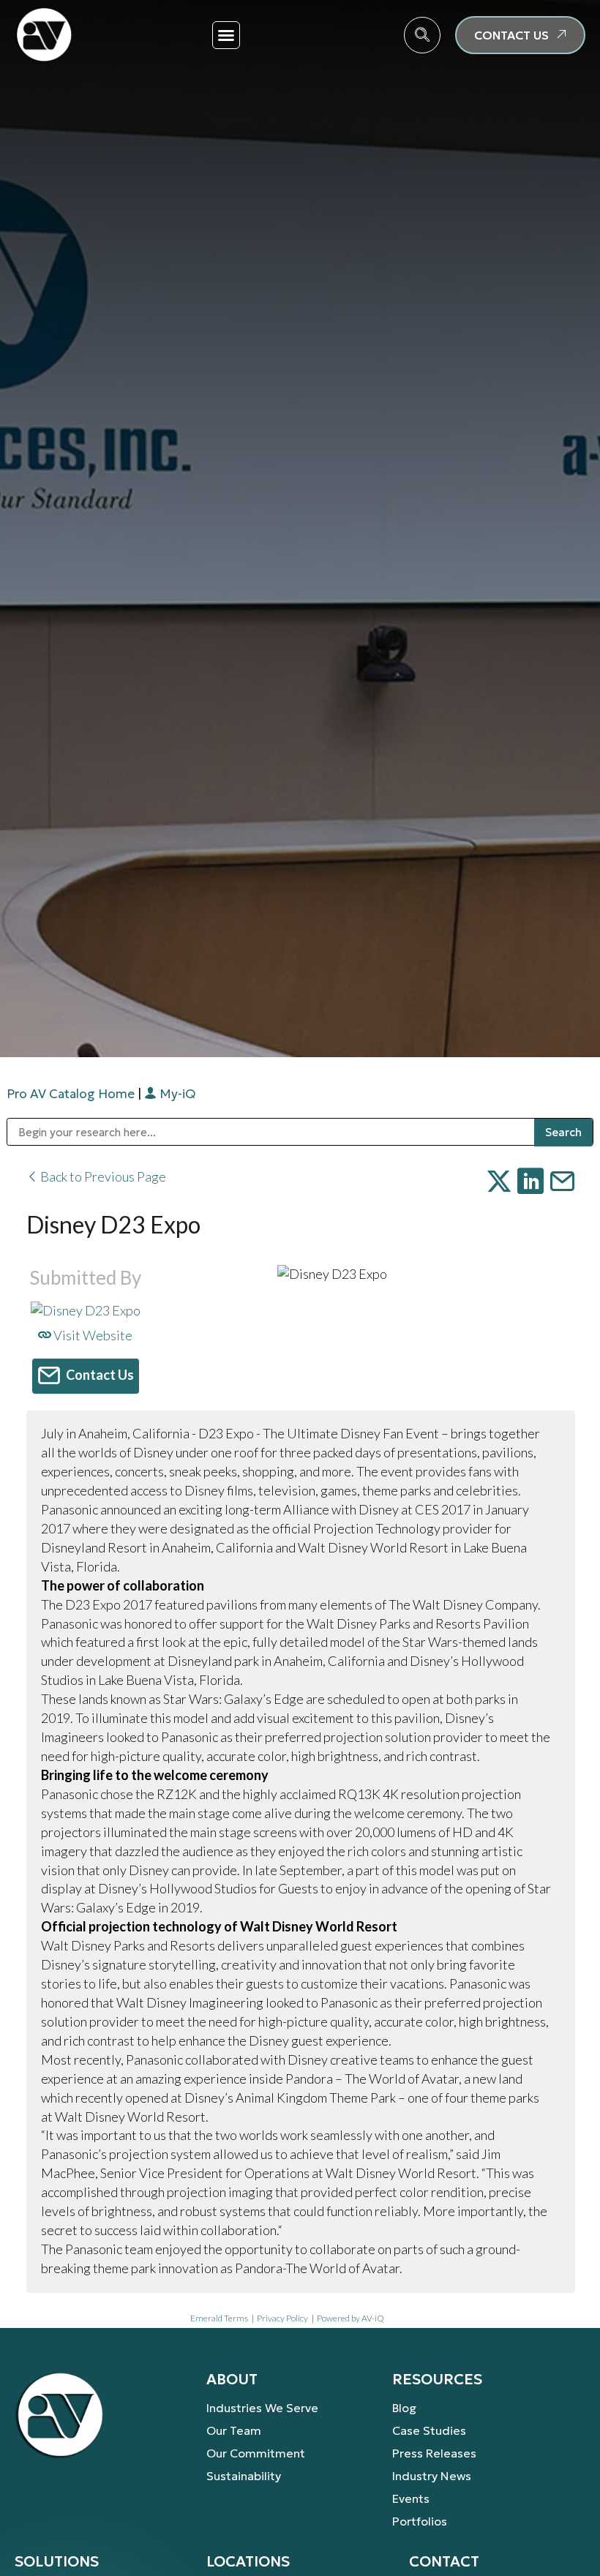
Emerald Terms (219, 2318)
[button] (226, 35)
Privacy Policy (282, 2318)
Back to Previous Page (102, 1176)
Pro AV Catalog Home (72, 1094)
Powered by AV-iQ (350, 2318)
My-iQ (176, 1094)
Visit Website (92, 1335)
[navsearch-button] (422, 35)
